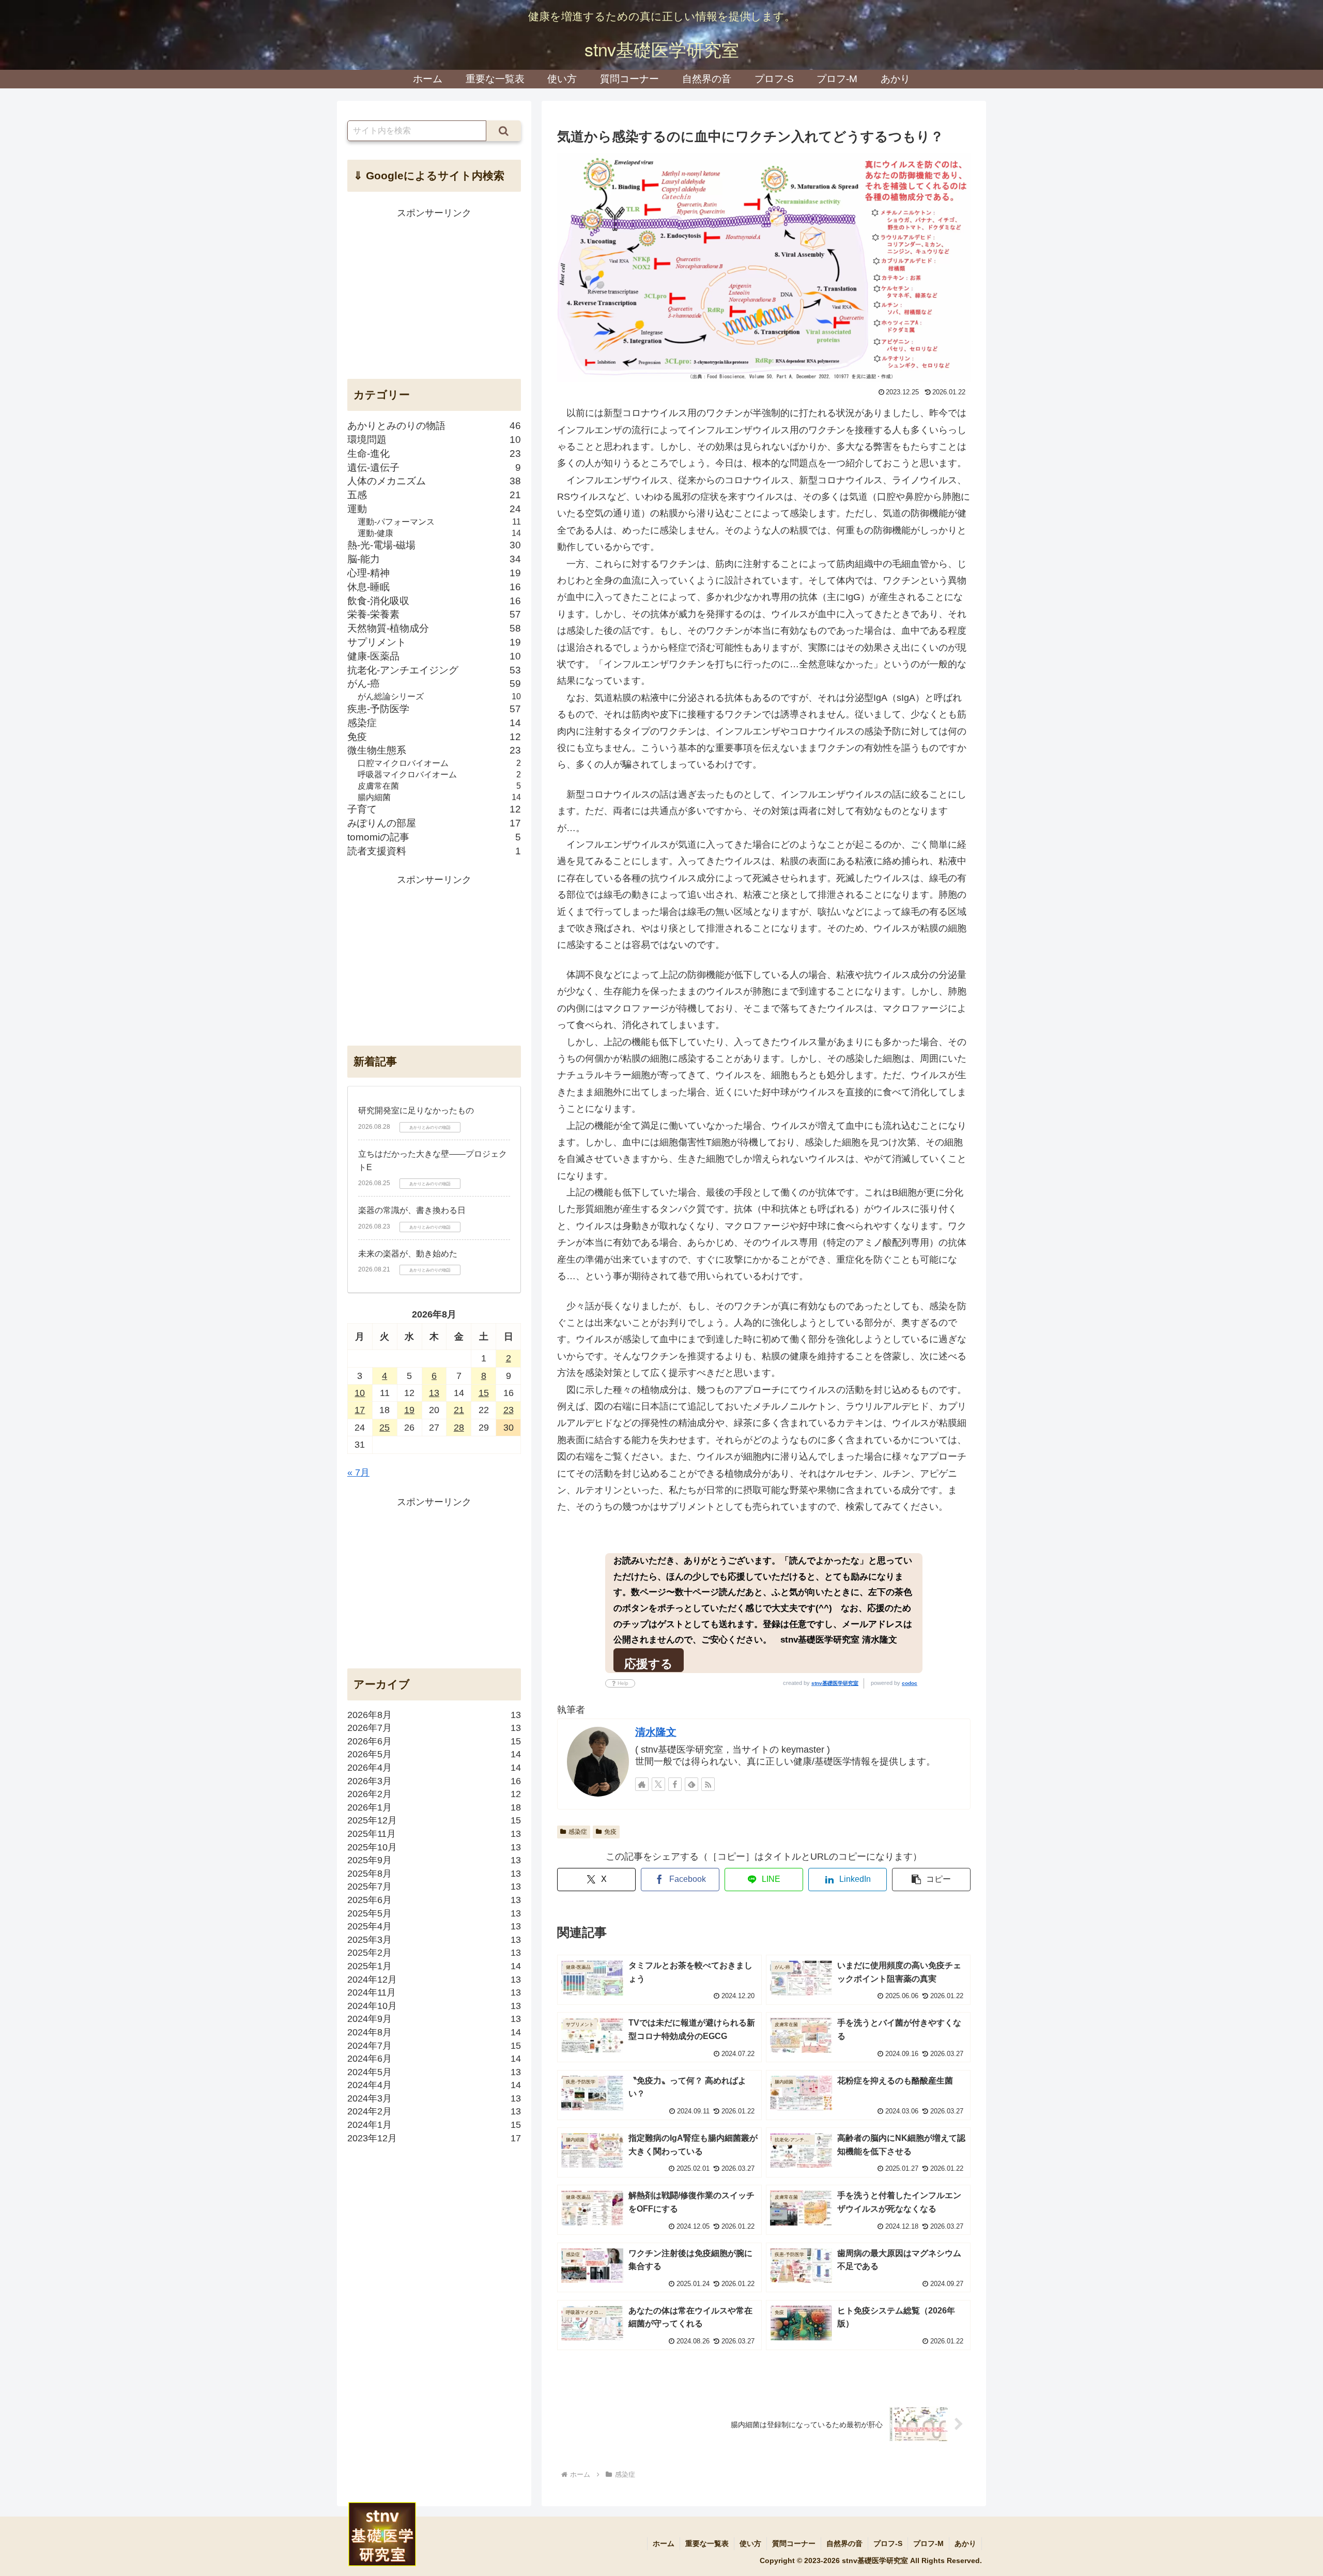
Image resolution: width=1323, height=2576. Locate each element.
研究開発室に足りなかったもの (416, 1111)
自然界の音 (844, 2543)
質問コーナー (794, 2543)
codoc (910, 1683)
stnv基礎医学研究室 (835, 1683)
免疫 (610, 1832)
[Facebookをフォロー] (675, 1784)
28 (459, 1428)
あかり (965, 2543)
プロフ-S (888, 2543)
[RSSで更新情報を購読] (708, 1784)
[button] (931, 1880)
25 (384, 1428)
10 (360, 1393)
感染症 (578, 1832)
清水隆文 (656, 1732)
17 (360, 1410)
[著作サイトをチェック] (642, 1784)
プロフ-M (928, 2543)
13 (434, 1393)
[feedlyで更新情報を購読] (691, 1784)
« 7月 (358, 1473)
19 (409, 1410)
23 (509, 1410)
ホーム (664, 2543)
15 (484, 1393)
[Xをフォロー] (658, 1784)
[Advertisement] (434, 294)
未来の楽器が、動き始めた (408, 1254)
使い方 (750, 2543)
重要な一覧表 (707, 2543)
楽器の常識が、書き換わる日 (412, 1211)
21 (459, 1410)
